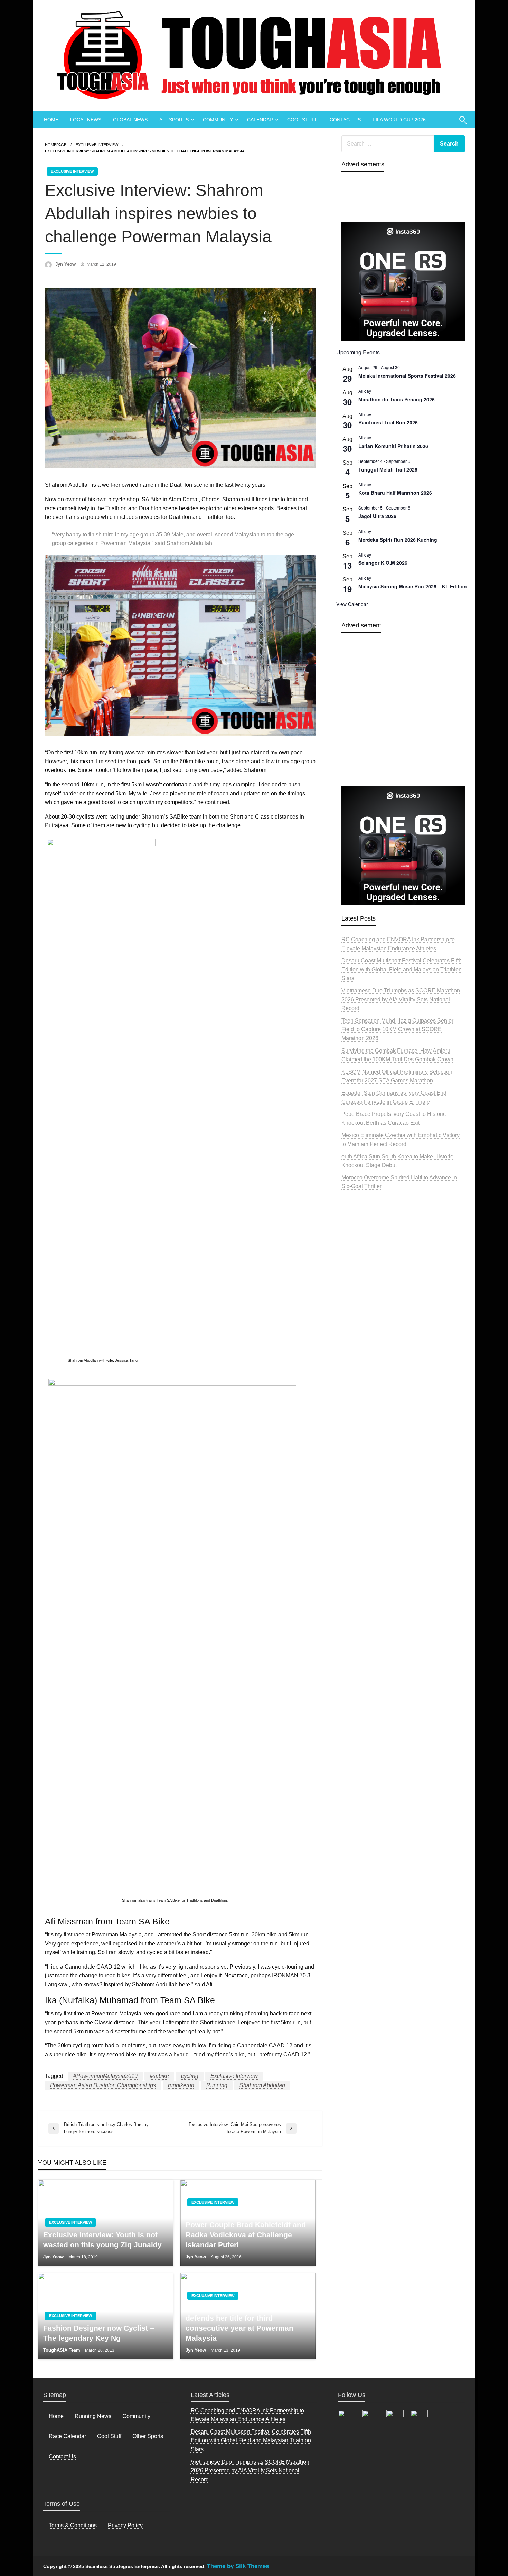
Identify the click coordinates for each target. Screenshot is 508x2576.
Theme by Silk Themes (238, 2566)
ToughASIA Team (62, 2350)
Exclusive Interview (97, 145)
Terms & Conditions (73, 2525)
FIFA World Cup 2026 (399, 120)
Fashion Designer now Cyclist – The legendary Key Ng (99, 2333)
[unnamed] (403, 281)
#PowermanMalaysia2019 (105, 2076)
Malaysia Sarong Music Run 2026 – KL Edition (413, 586)
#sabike (159, 2076)
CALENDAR (260, 120)
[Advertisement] (403, 726)
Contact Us (62, 2457)
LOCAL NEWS (86, 120)
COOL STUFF (303, 120)
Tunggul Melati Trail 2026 (388, 469)
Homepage (56, 145)
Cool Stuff (109, 2436)
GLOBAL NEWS (130, 120)
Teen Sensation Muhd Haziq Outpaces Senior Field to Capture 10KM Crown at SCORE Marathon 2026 (397, 1029)
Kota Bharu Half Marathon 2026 (395, 493)
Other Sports (148, 2436)
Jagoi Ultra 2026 (377, 516)
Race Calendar (67, 2436)
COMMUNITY (218, 120)
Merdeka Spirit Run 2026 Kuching (398, 540)
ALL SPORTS (174, 120)
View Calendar (352, 604)
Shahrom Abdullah (262, 2085)
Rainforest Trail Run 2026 (388, 422)
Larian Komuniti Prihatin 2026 (393, 446)
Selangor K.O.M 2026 (383, 563)
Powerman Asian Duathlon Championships (103, 2085)
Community (136, 2416)
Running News (93, 2416)
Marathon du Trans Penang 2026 (397, 399)
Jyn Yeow (66, 264)
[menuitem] (51, 120)
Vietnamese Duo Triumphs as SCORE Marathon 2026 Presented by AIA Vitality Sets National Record (401, 999)
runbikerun (181, 2085)
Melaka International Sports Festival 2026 (407, 376)
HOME (51, 120)
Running (217, 2085)
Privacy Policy (125, 2525)
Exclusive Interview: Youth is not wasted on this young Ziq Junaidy (102, 2240)
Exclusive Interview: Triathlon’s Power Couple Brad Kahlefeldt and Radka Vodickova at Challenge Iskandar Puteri (246, 2229)
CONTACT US (345, 120)
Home (56, 2416)
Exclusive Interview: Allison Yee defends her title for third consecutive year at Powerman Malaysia (241, 2323)
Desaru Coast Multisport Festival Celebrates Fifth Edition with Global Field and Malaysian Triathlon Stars (402, 969)
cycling (190, 2076)
